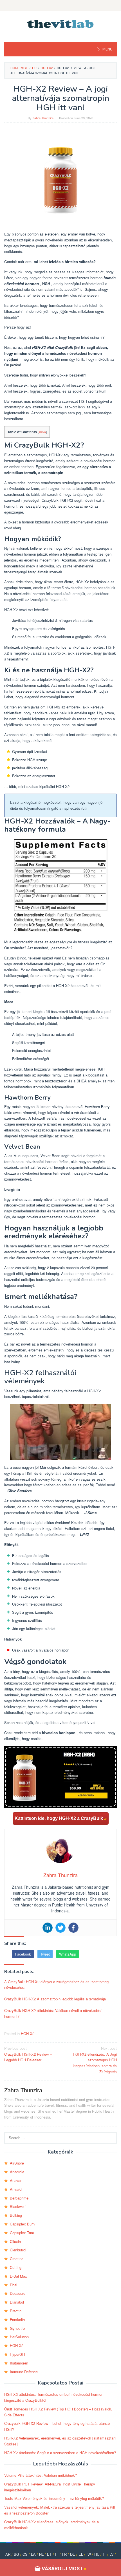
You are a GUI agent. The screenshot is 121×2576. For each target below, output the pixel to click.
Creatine (17, 2259)
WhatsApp (68, 1954)
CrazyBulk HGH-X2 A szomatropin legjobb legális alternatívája (55, 1999)
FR (64, 2554)
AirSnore (17, 2163)
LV (112, 2554)
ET (49, 2554)
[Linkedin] (48, 1928)
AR (8, 2554)
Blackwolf (18, 2206)
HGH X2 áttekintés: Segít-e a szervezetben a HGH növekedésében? (60, 2453)
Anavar (16, 2180)
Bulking (16, 2215)
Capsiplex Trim (22, 2233)
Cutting (16, 2267)
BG (16, 2554)
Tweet (45, 1954)
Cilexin (15, 2241)
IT (104, 2554)
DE (73, 2554)
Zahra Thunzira (23, 2090)
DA (33, 2554)
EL (81, 2554)
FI (57, 2554)
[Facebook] (73, 1928)
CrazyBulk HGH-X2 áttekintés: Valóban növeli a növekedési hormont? (53, 2013)
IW (89, 2554)
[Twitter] (60, 1928)
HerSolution (19, 2337)
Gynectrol (18, 2328)
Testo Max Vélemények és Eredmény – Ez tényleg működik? (54, 2498)
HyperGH (17, 2354)
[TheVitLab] (61, 23)
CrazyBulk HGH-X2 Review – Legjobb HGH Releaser (28, 2054)
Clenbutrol (18, 2250)
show (42, 432)
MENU (107, 49)
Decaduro (18, 2293)
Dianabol (17, 2302)
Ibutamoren (19, 2363)
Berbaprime (19, 2198)
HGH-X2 (28, 2034)
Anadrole (17, 2172)
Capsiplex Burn (22, 2224)
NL (41, 2554)
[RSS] (60, 6)
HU (97, 2554)
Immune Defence (24, 2372)
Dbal (14, 2285)
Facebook (23, 1954)
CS (25, 2554)
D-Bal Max (18, 2276)
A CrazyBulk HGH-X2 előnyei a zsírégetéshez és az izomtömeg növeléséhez (56, 1985)
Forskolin (17, 2319)
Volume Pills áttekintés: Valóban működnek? (41, 2475)
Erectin (16, 2311)
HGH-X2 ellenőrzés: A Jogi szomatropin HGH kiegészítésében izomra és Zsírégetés (95, 2060)
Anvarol (16, 2189)
